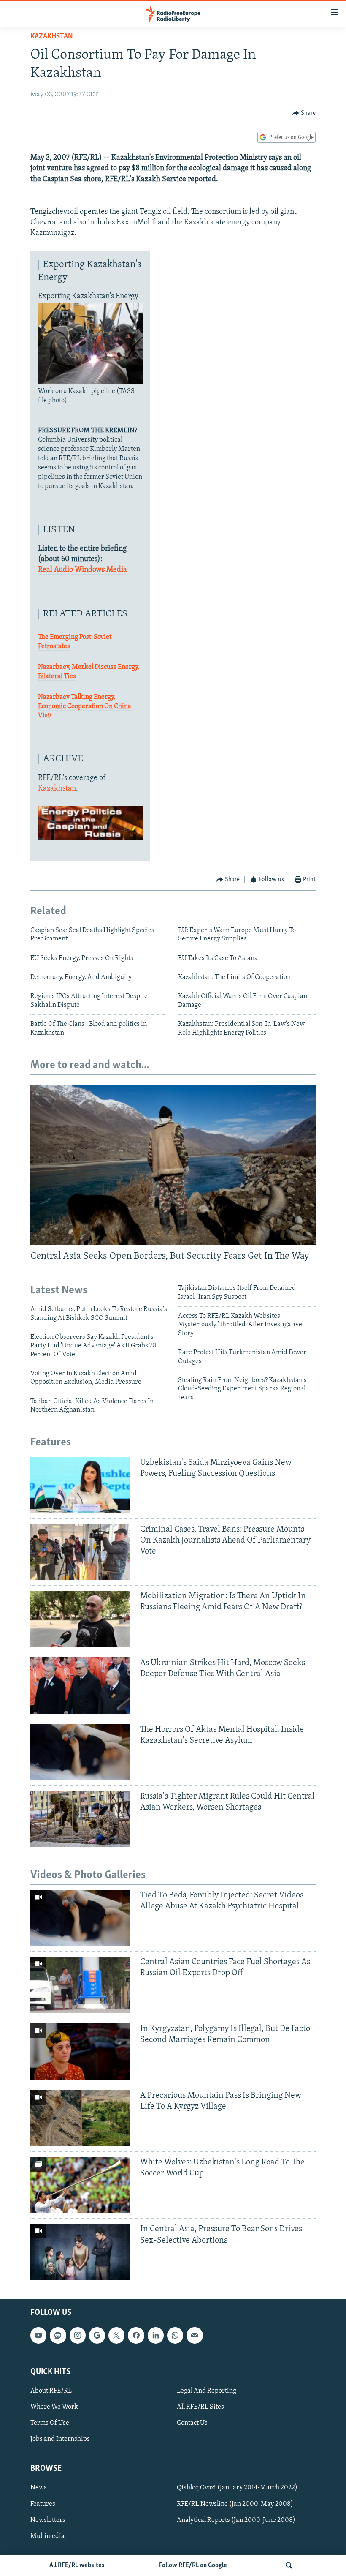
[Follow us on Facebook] (136, 2336)
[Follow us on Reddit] (58, 2336)
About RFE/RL (51, 2391)
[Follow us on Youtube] (38, 2336)
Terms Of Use (50, 2423)
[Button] (304, 113)
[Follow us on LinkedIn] (156, 2336)
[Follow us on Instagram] (78, 2336)
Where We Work (54, 2407)
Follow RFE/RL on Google (193, 2565)
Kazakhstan (52, 37)
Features (43, 2504)
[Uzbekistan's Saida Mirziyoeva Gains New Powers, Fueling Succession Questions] (80, 1485)
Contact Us (192, 2423)
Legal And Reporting (207, 2391)
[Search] (289, 2565)
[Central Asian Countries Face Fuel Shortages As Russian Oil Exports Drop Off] (80, 1985)
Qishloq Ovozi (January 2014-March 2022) (237, 2488)
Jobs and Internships (60, 2439)
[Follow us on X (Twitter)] (116, 2336)
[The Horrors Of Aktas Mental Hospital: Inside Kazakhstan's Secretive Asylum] (80, 1752)
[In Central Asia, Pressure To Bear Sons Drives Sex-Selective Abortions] (80, 2252)
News (39, 2488)
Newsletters (48, 2520)
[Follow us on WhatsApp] (175, 2336)
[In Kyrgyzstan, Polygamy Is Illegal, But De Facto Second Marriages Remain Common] (80, 2051)
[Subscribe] (195, 2336)
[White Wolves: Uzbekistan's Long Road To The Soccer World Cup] (80, 2185)
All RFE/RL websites (77, 2565)
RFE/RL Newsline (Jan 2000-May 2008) (235, 2504)
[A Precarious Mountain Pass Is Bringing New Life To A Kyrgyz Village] (80, 2118)
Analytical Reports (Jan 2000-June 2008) (236, 2520)
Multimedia (47, 2536)
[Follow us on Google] (97, 2336)
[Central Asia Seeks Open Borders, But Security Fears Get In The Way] (173, 1165)
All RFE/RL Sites (200, 2407)
